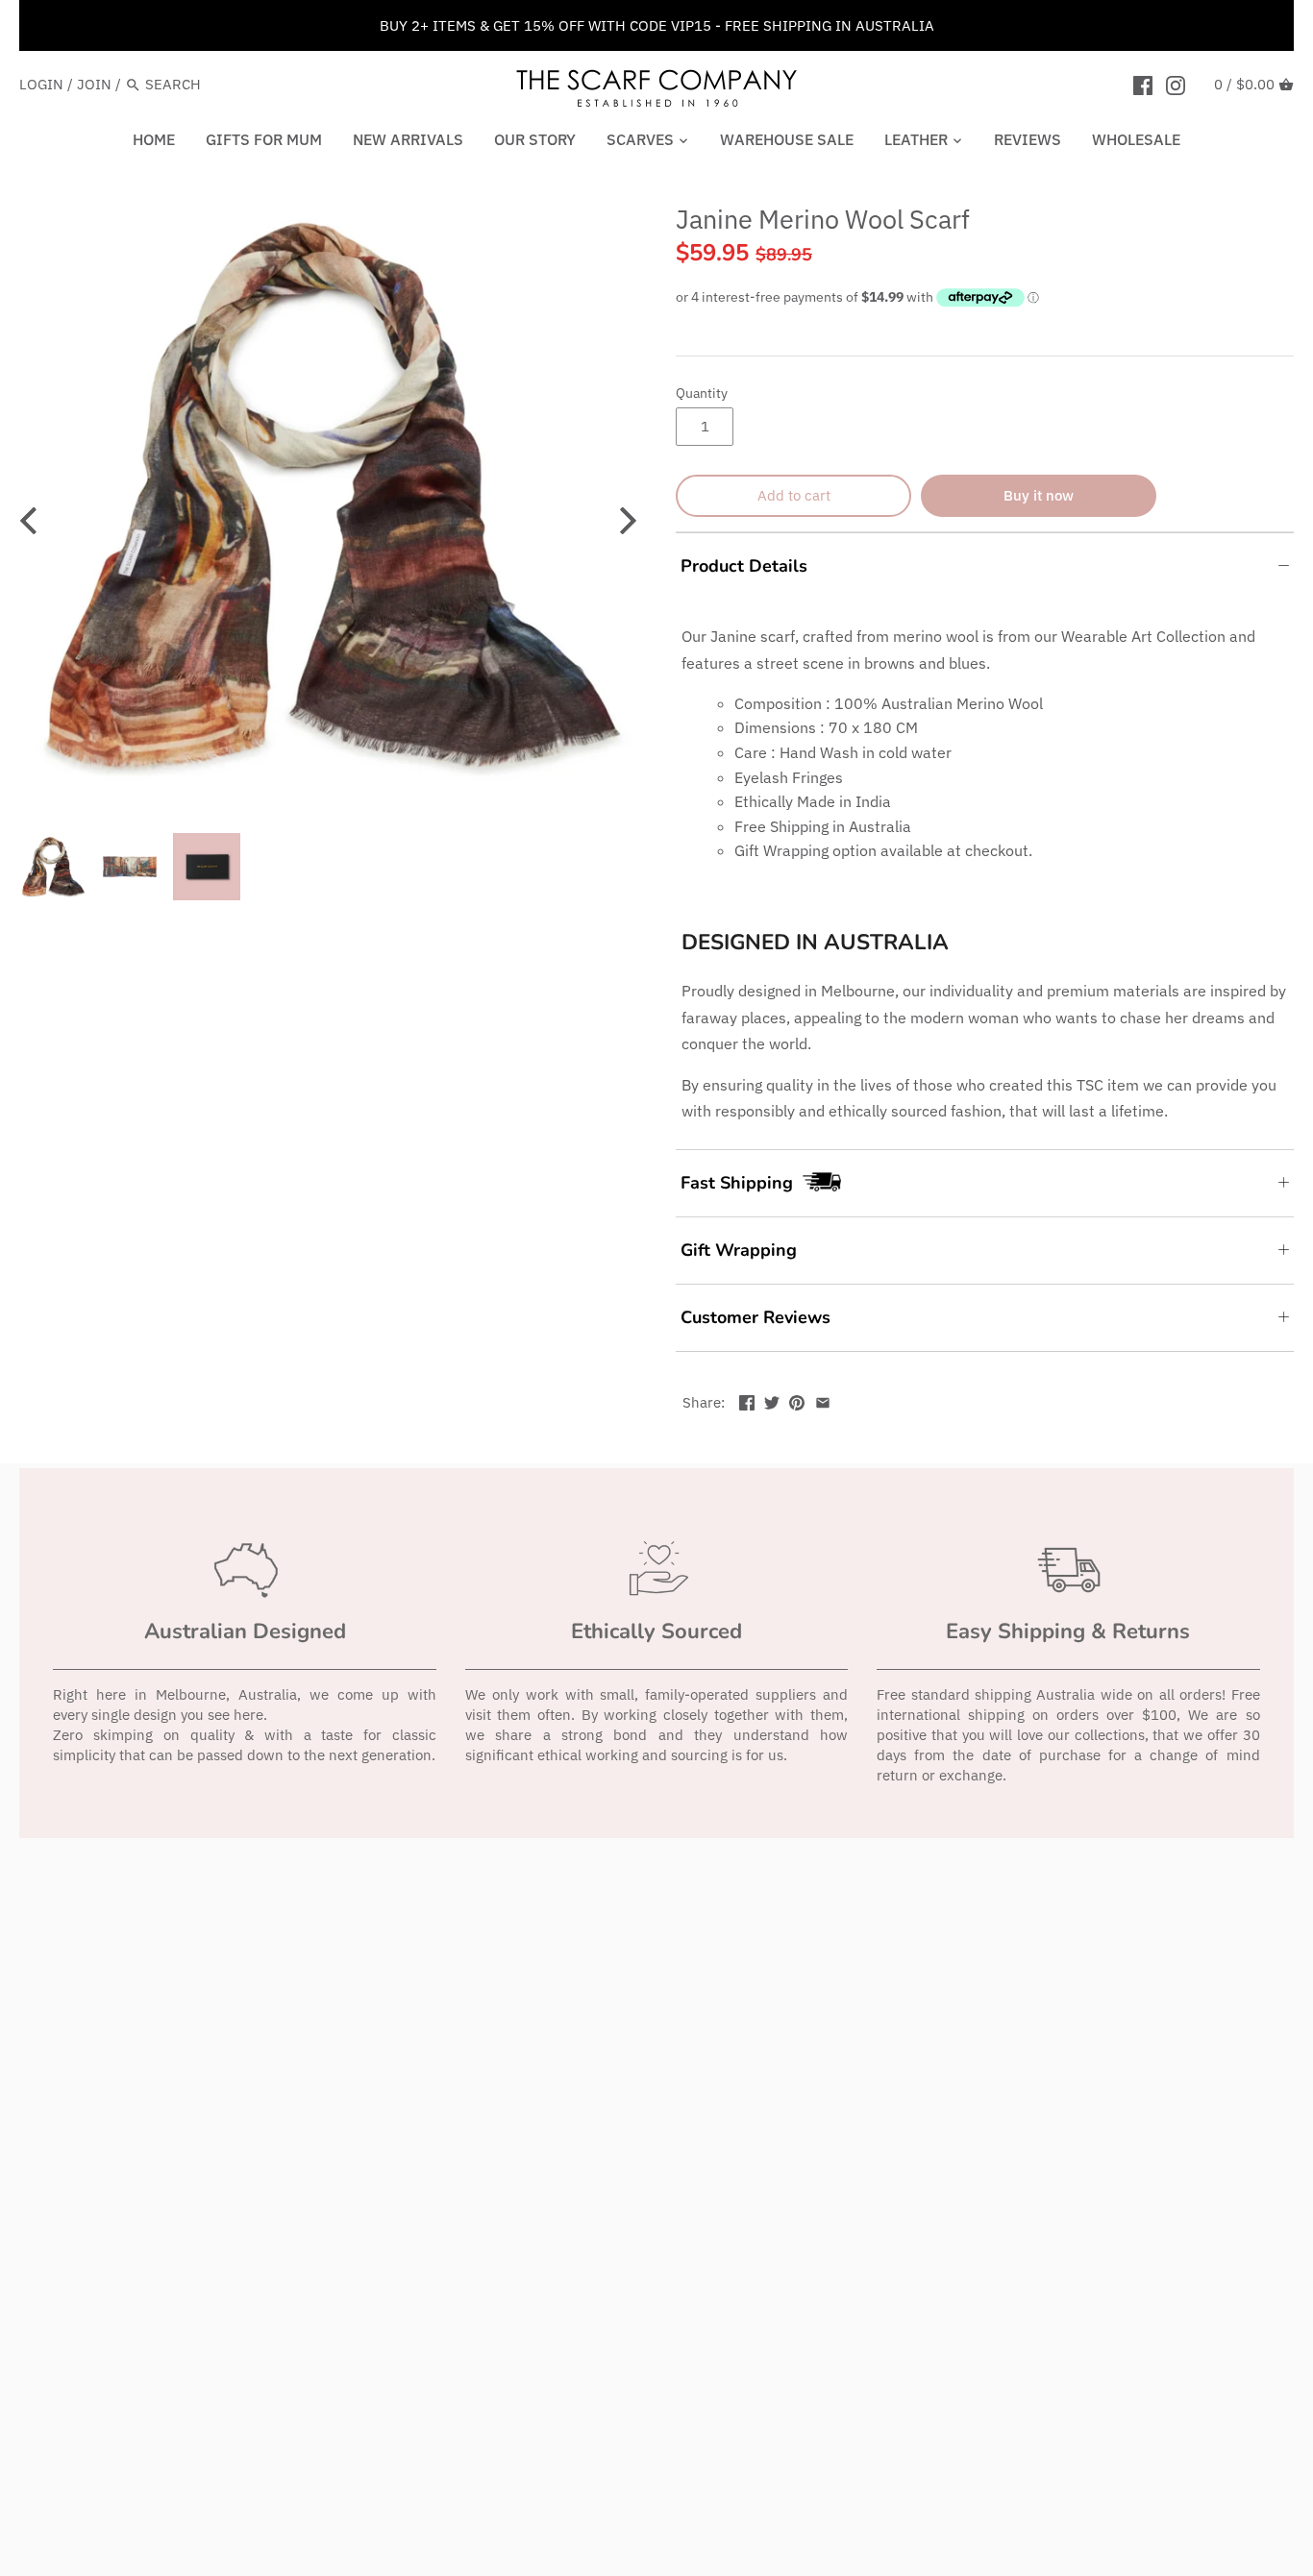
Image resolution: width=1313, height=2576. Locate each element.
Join (94, 84)
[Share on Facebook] (747, 1400)
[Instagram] (1176, 84)
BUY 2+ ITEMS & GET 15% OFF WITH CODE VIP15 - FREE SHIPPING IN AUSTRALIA (657, 25)
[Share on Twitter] (772, 1400)
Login (41, 84)
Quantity (702, 393)
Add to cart (794, 495)
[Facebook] (1143, 84)
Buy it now (1039, 495)
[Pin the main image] (797, 1400)
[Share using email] (823, 1400)
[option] (328, 495)
